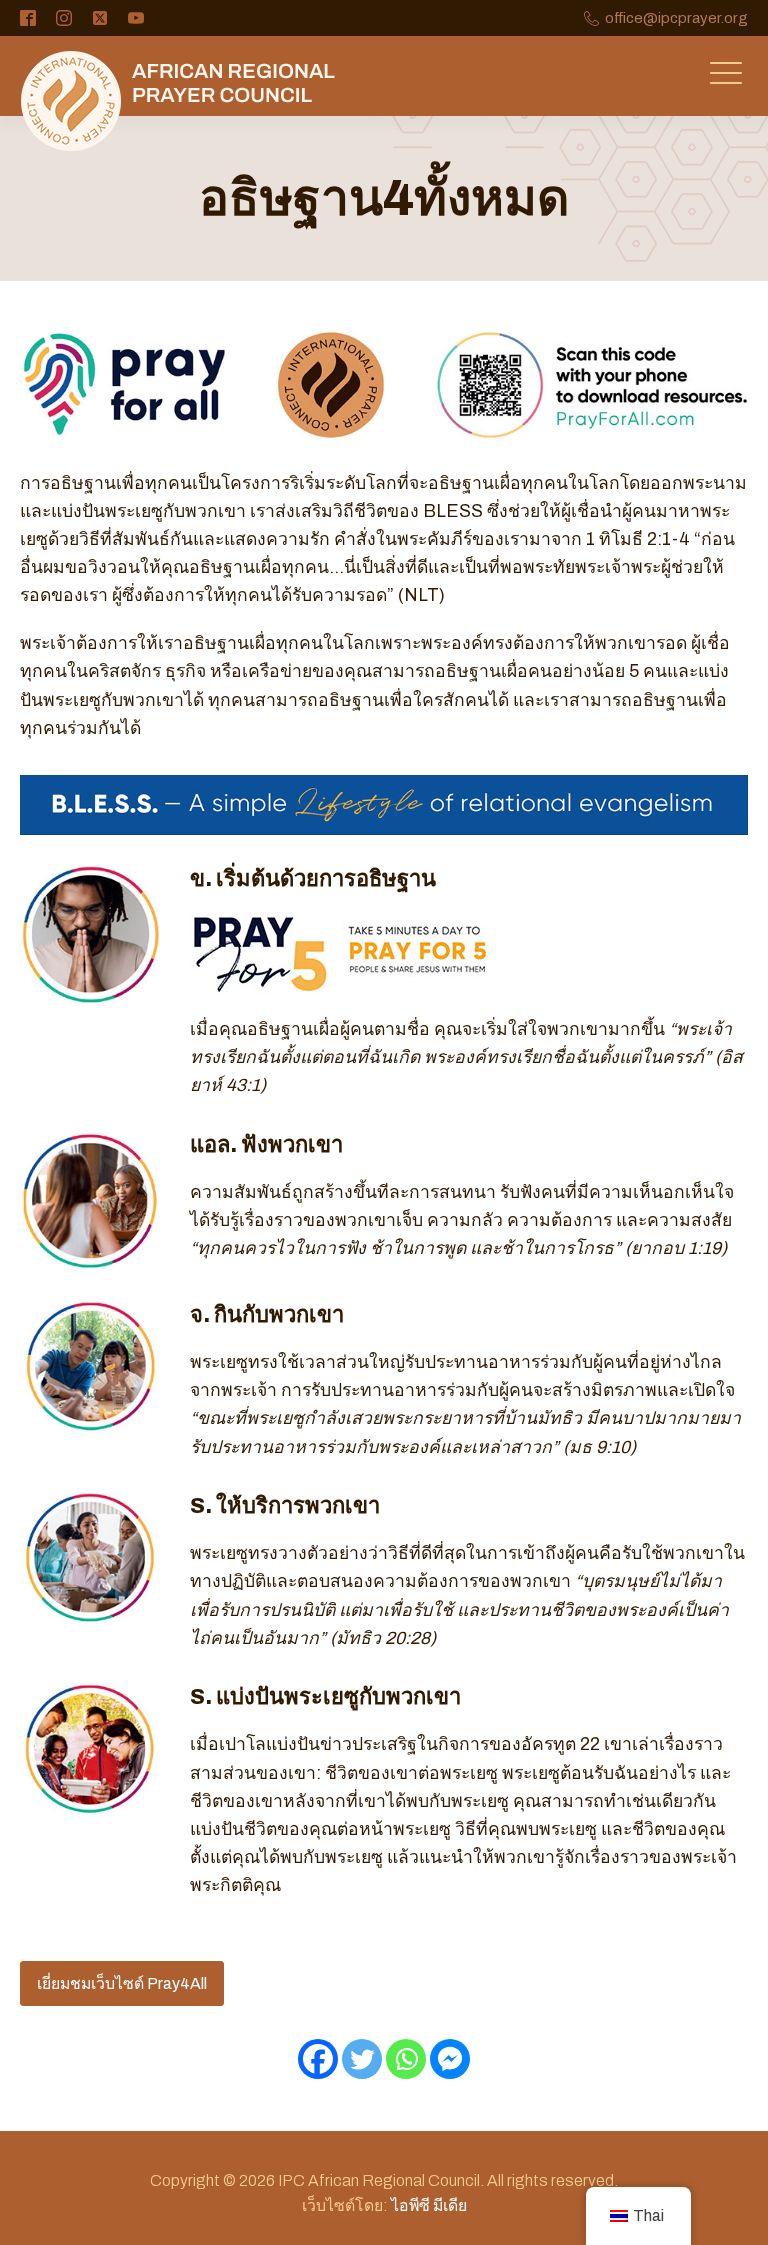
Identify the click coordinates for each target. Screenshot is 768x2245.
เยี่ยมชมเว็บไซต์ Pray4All (122, 1983)
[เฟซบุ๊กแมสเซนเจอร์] (450, 2059)
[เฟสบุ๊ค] (318, 2059)
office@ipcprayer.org (676, 18)
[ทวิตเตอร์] (362, 2059)
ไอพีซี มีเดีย (429, 2205)
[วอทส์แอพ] (406, 2059)
